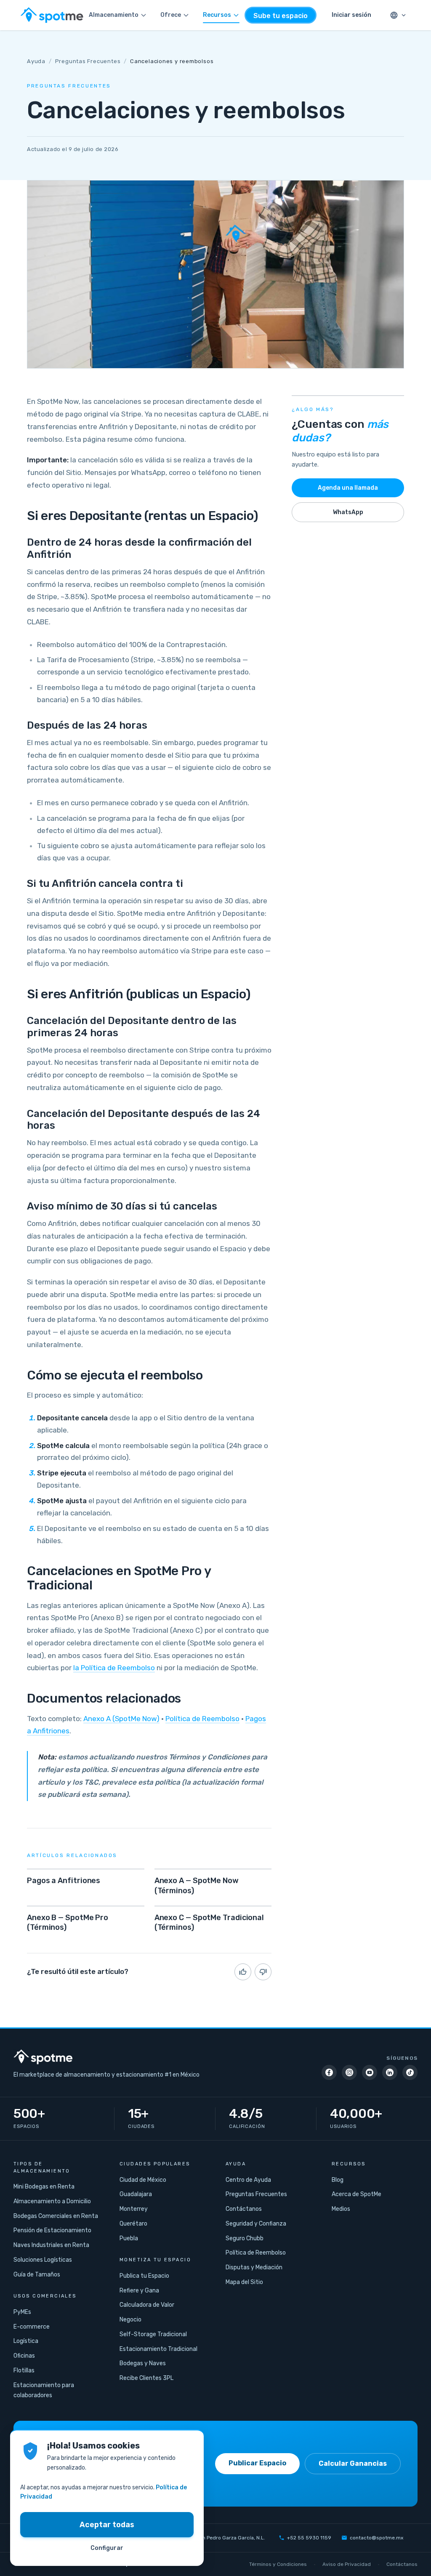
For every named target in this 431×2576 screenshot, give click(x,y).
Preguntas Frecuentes (88, 61)
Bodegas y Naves (143, 2363)
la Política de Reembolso (114, 1668)
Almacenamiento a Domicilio (52, 2201)
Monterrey (134, 2209)
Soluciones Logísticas (43, 2260)
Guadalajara (136, 2194)
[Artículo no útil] (263, 1972)
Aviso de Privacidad (347, 2564)
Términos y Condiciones (278, 2564)
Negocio (130, 2320)
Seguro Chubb (245, 2238)
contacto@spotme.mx (376, 2538)
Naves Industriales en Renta (51, 2245)
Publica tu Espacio (144, 2276)
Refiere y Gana (139, 2291)
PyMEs (22, 2312)
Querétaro (133, 2224)
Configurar (107, 2548)
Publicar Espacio (257, 2463)
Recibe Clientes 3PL (146, 2378)
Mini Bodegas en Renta (44, 2187)
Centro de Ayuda (248, 2180)
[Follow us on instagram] (349, 2072)
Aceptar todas (107, 2525)
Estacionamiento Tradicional (158, 2349)
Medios (341, 2209)
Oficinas (24, 2356)
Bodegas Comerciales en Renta (56, 2216)
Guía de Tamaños (37, 2275)
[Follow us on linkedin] (390, 2072)
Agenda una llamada (348, 488)
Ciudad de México (143, 2180)
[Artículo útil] (243, 1972)
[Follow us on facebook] (329, 2072)
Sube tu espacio (281, 16)
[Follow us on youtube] (370, 2072)
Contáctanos (244, 2209)
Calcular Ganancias (353, 2463)
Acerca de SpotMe (357, 2194)
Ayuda (36, 61)
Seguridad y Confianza (256, 2224)
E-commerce (32, 2327)
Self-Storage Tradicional (153, 2334)
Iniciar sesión (351, 15)
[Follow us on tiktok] (410, 2072)
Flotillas (24, 2370)
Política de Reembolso (202, 1719)
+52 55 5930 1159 (309, 2538)
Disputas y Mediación (254, 2267)
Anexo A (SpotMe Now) (121, 1719)
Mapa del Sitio (244, 2282)
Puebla (129, 2238)
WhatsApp (348, 512)
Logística (26, 2341)
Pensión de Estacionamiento (52, 2230)
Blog (338, 2180)
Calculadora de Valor (147, 2305)
